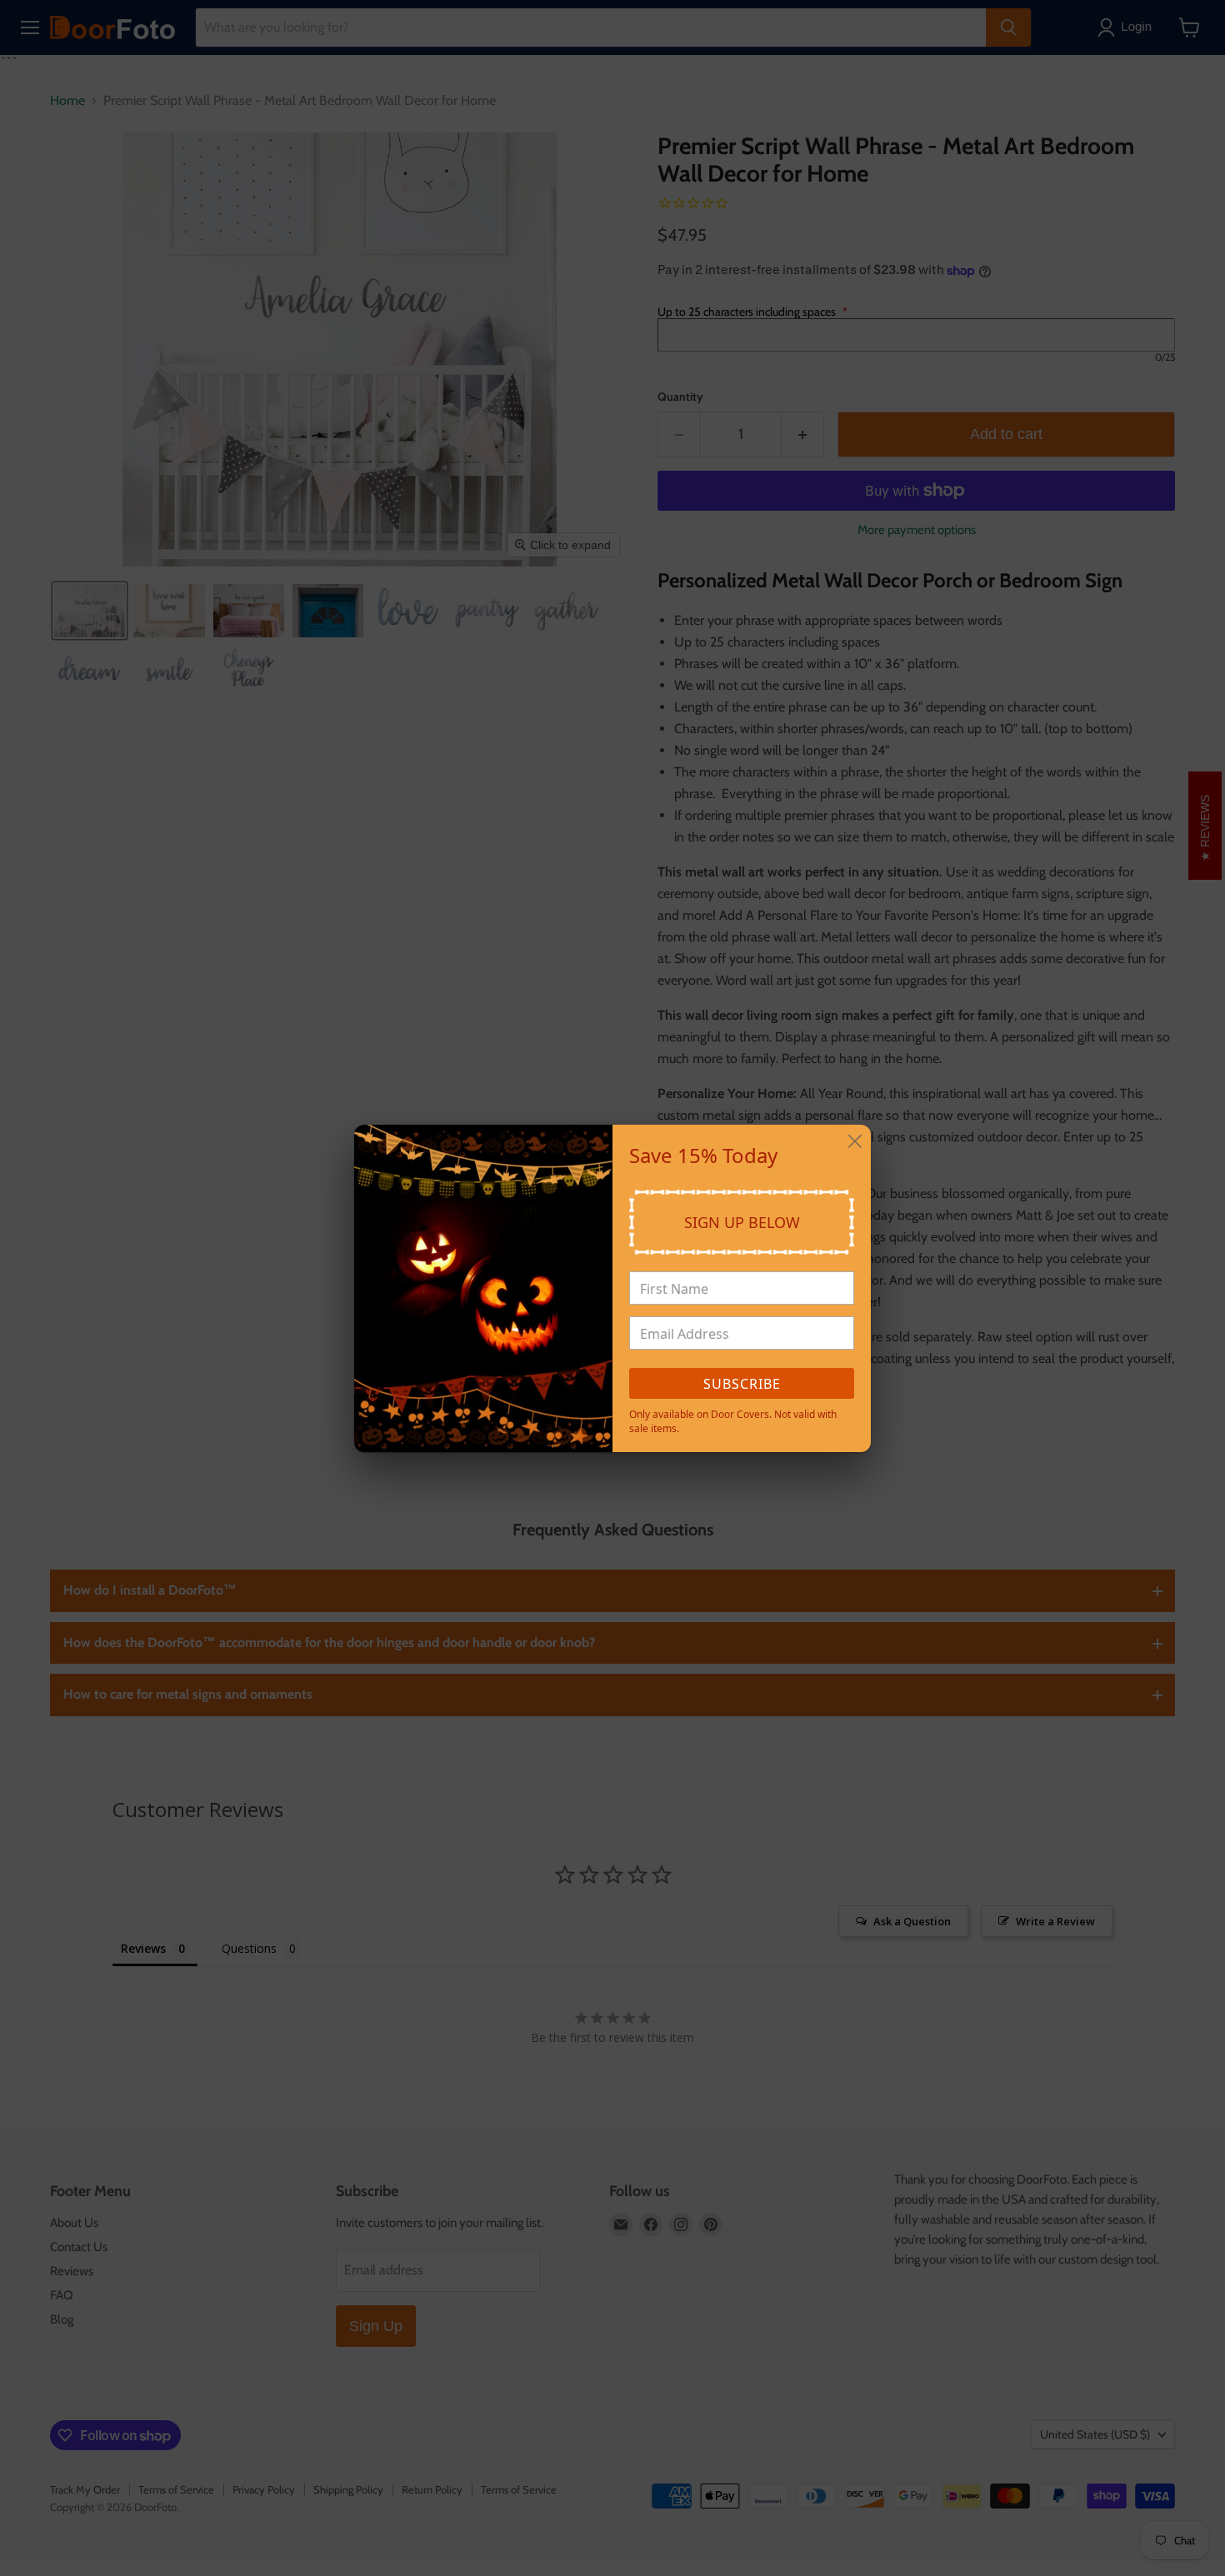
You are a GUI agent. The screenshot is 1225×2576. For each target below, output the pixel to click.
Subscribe (742, 1384)
